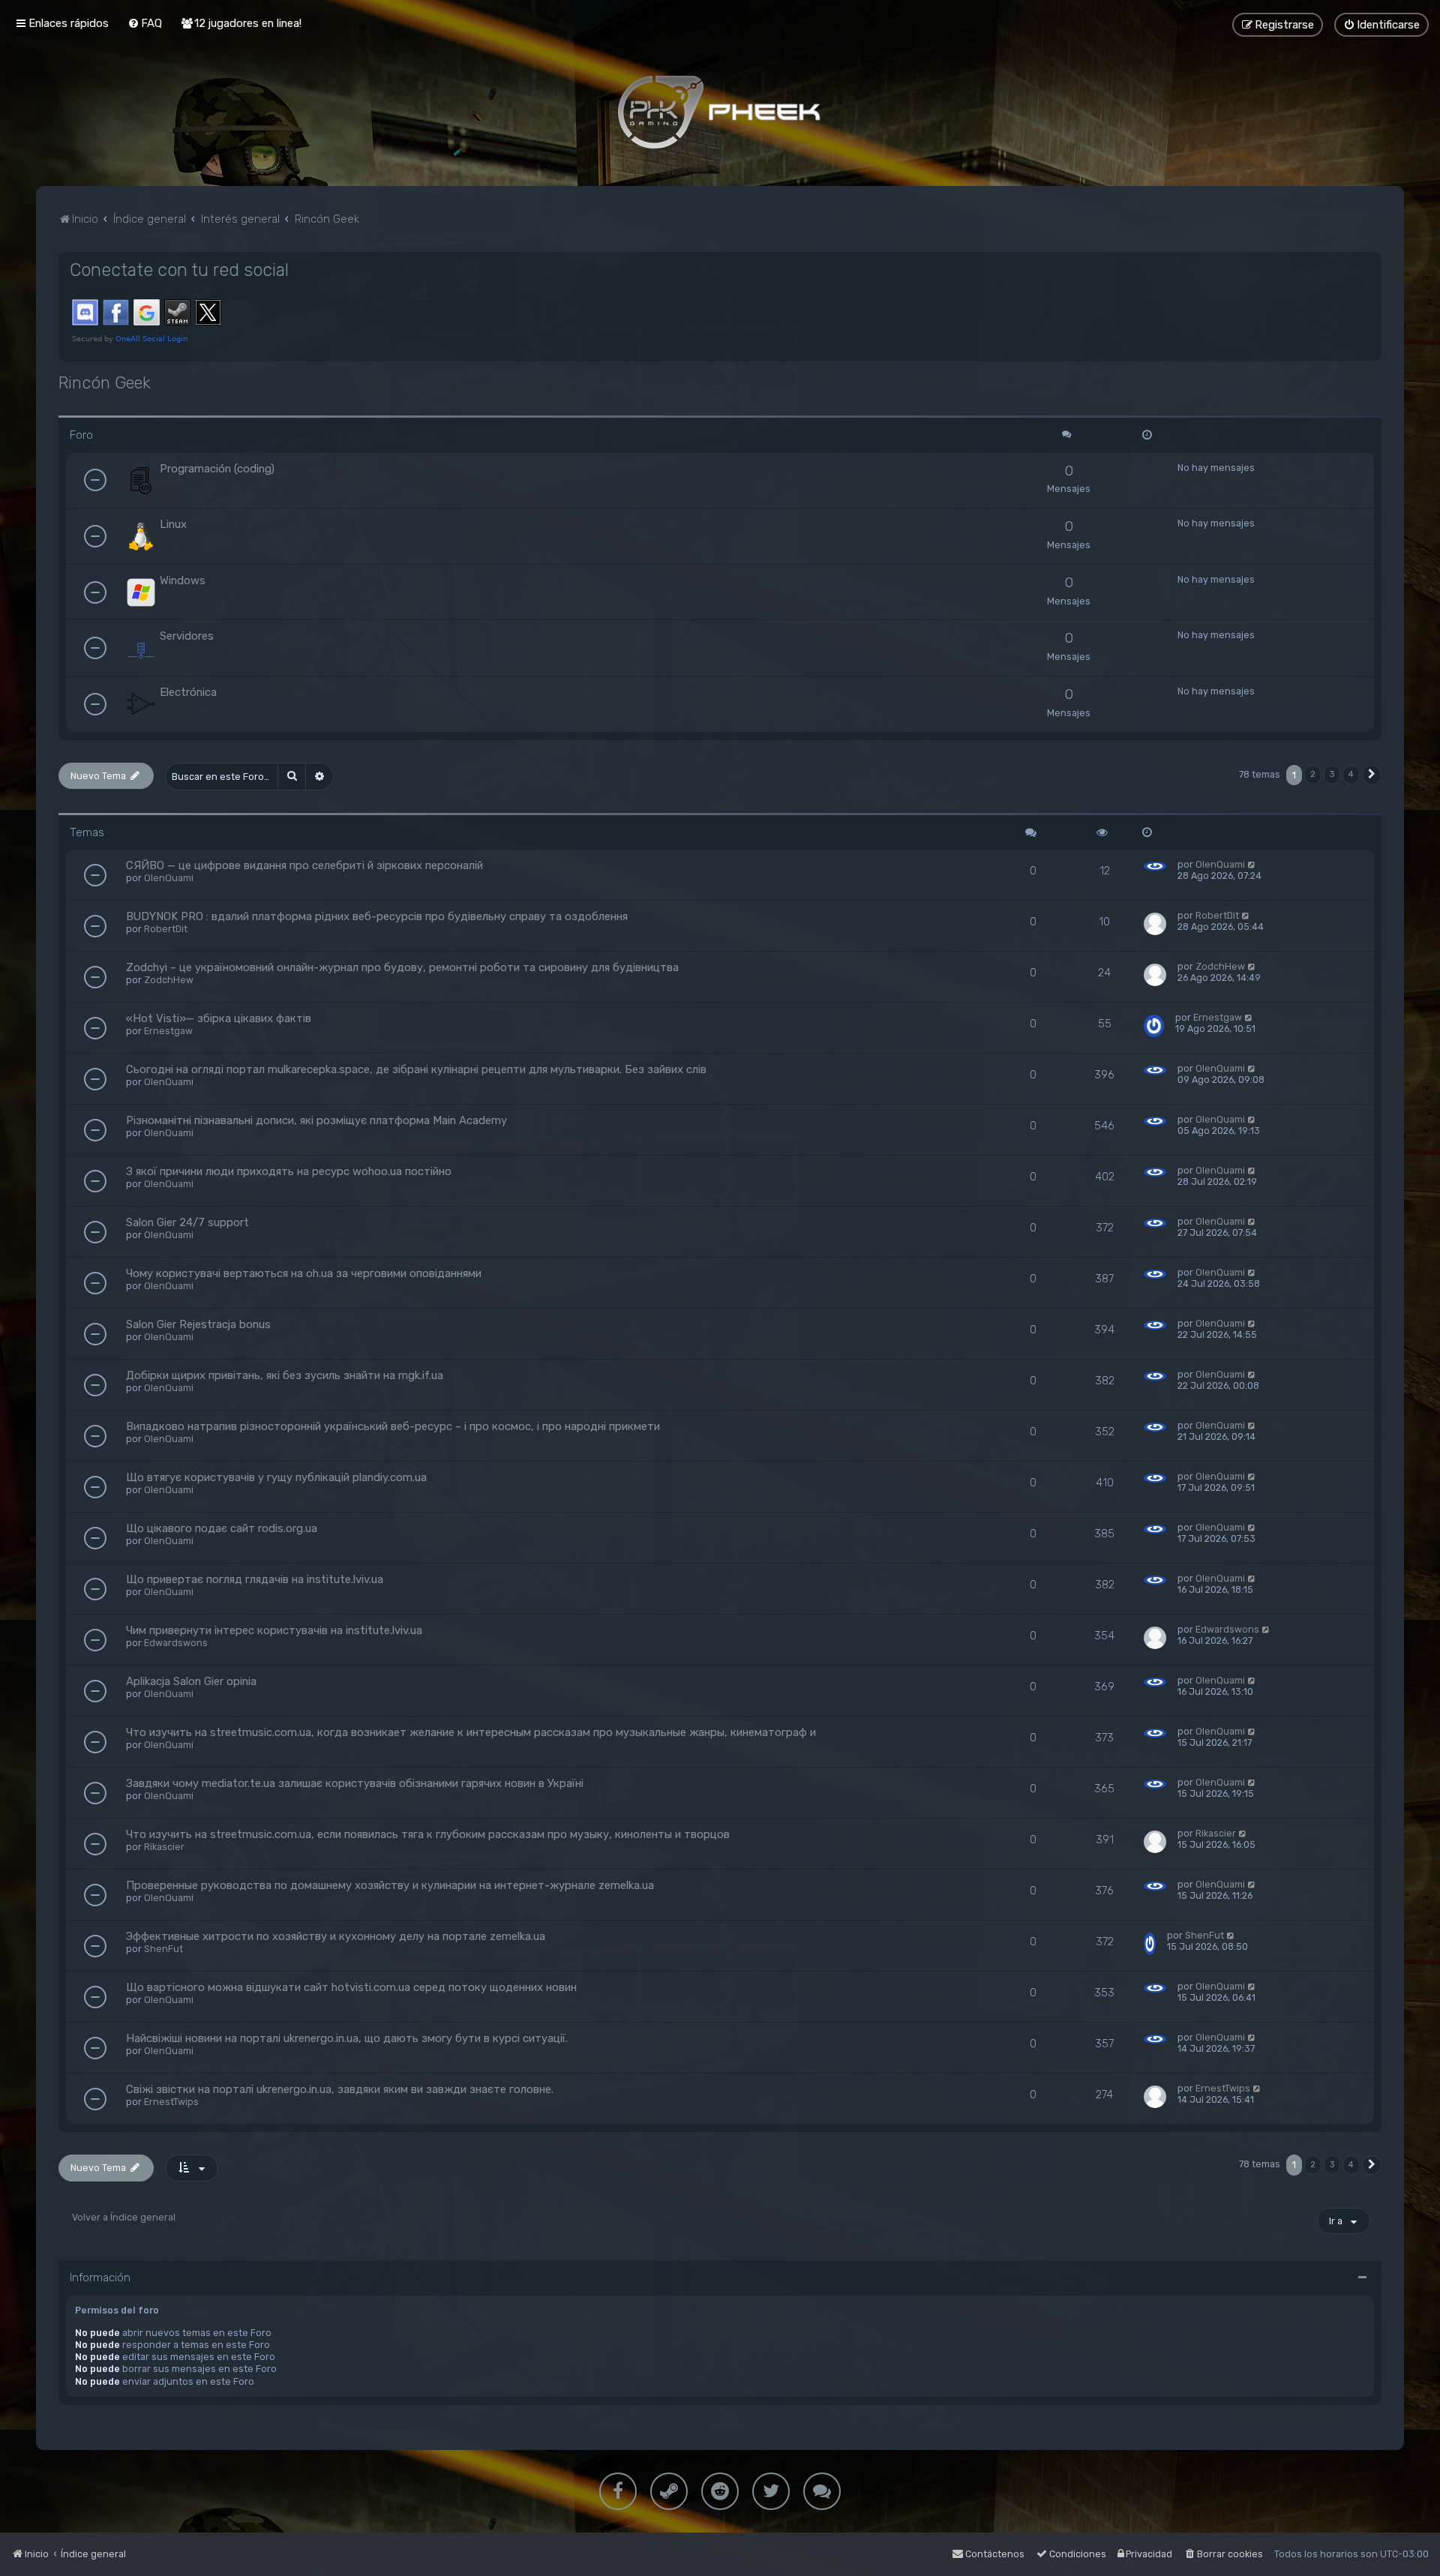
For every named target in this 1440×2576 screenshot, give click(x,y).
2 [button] (1313, 774)
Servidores (187, 636)
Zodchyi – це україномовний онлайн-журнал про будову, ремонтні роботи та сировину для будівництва (402, 967)
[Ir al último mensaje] (1252, 864)
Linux (173, 524)
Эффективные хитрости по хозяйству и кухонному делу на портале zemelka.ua (336, 1936)
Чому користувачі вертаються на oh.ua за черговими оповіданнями (304, 1273)
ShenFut (163, 1949)
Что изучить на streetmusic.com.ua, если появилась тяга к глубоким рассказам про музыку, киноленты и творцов (428, 1834)
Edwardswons (176, 1643)
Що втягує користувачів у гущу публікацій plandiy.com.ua (276, 1477)
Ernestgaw (168, 1031)
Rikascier (164, 1847)
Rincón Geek (105, 383)
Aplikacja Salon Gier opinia (191, 1681)
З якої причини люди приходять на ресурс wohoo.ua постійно (289, 1171)
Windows (183, 580)
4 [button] (1351, 774)
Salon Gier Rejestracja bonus (198, 1324)
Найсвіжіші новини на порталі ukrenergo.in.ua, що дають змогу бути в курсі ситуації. (347, 2038)
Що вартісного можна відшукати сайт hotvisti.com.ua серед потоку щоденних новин (351, 1987)
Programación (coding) (217, 469)
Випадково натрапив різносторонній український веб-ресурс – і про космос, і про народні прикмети (393, 1426)
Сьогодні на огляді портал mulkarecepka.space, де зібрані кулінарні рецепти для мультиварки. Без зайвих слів (416, 1069)
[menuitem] (145, 23)
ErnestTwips (171, 2102)
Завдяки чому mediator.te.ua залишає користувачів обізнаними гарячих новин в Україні (355, 1783)
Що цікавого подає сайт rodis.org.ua (222, 1528)
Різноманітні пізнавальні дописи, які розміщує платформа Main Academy (316, 1120)
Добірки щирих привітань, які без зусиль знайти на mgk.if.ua (285, 1375)
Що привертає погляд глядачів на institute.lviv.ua (255, 1579)
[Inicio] (720, 112)
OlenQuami (169, 878)
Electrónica (188, 692)
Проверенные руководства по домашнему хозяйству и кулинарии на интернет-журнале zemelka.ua (390, 1885)
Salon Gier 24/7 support (187, 1222)
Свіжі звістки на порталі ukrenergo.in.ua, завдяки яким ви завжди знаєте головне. (340, 2089)
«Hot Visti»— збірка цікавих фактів (219, 1018)
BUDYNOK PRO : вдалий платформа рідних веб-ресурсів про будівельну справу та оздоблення (377, 916)
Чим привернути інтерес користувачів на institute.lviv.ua (274, 1630)
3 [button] (1332, 774)
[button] (1372, 775)
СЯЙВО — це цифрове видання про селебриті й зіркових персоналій (304, 865)
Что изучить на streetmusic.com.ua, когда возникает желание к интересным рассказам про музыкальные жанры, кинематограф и (471, 1732)
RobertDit (166, 929)
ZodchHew (169, 980)
